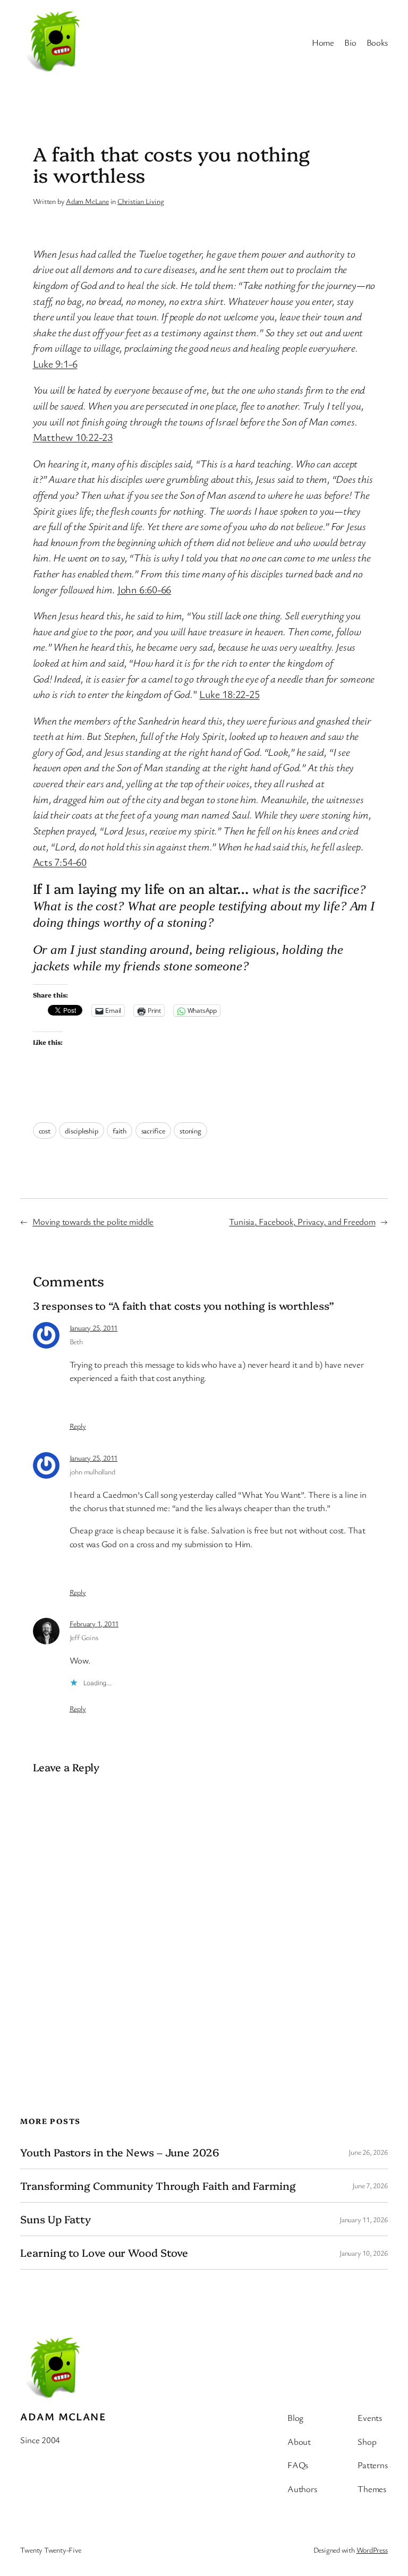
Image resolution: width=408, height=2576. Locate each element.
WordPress (372, 2550)
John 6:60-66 (144, 589)
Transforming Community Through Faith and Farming (158, 2186)
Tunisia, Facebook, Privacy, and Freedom (302, 1221)
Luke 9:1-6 (55, 364)
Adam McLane (87, 201)
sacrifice (153, 1131)
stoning (190, 1131)
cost (45, 1131)
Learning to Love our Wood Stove (104, 2253)
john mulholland (92, 1472)
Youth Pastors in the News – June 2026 (120, 2152)
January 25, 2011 (93, 1328)
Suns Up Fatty (56, 2219)
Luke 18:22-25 (229, 694)
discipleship (81, 1131)
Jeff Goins (84, 1637)
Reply (78, 1426)
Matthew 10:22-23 (73, 437)
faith (120, 1131)
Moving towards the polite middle (93, 1221)
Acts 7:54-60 (60, 862)
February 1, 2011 (94, 1623)
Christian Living (141, 201)
